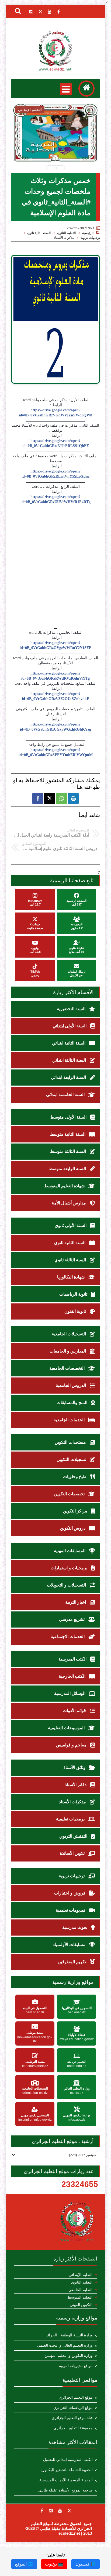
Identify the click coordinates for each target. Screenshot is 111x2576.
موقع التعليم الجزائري (76, 2397)
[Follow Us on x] (69, 2511)
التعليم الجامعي (80, 2290)
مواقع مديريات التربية (76, 2366)
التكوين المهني (81, 2305)
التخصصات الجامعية (67, 1368)
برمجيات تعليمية (71, 1819)
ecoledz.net (69, 2533)
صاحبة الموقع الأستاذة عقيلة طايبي (65, 2490)
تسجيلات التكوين (72, 1459)
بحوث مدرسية (75, 1927)
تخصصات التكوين (70, 1494)
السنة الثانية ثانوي (39, 233)
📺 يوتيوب (54, 2564)
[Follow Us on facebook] (42, 2511)
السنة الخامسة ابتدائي (66, 1095)
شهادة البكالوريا (71, 1277)
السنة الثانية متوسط (68, 1134)
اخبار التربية (76, 1602)
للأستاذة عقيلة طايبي (58, 2528)
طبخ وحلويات (75, 1477)
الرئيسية (88, 233)
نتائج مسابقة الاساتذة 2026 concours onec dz (56, 147)
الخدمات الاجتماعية (68, 1637)
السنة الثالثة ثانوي (71, 1260)
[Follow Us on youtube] (60, 2511)
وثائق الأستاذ (75, 1767)
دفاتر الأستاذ (76, 1785)
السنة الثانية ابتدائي (69, 1043)
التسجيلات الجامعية (69, 1334)
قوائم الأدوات (75, 1711)
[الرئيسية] (86, 89)
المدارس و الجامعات (68, 1351)
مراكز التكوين (76, 1511)
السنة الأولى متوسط (69, 1117)
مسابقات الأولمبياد (70, 1945)
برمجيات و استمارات (70, 1568)
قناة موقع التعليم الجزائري (72, 2418)
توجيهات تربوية (90, 238)
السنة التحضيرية (72, 1009)
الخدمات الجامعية (70, 1420)
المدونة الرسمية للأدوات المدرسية (66, 2480)
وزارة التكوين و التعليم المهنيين (69, 2356)
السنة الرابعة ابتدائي (69, 1077)
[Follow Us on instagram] (51, 2511)
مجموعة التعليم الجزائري (73, 2428)
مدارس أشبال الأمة (69, 1203)
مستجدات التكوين (71, 1442)
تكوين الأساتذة (73, 1853)
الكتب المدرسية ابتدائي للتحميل (68, 2460)
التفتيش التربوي (74, 1836)
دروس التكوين (73, 1528)
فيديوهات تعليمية (71, 1910)
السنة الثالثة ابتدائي (70, 1060)
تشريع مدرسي (72, 1619)
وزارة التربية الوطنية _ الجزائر (69, 2335)
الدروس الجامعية (71, 1385)
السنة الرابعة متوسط (68, 1169)
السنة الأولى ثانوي (71, 1225)
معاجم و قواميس (72, 1745)
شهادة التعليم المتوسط (65, 1186)
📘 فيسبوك (86, 2564)
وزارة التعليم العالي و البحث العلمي (65, 2345)
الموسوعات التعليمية (67, 1728)
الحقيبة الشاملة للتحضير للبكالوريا (67, 2470)
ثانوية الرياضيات (74, 1294)
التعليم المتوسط (80, 2297)
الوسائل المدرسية (70, 1693)
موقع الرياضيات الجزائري (73, 2408)
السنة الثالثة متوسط (69, 1151)
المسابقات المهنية (70, 1551)
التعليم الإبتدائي (81, 2275)
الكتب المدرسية (73, 1659)
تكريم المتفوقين (72, 1962)
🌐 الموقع (24, 2564)
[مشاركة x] (50, 798)
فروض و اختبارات (70, 1893)
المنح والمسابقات (72, 1403)
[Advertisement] (55, 567)
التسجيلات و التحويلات (67, 1585)
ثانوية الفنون (76, 1311)
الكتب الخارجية (73, 1676)
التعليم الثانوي (66, 233)
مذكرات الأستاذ (64, 238)
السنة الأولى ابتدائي (70, 1026)
